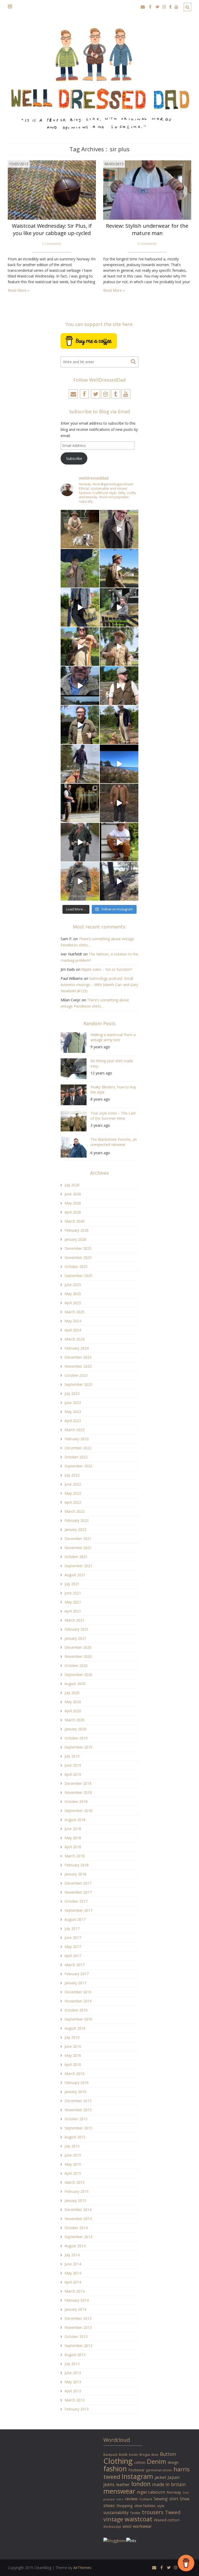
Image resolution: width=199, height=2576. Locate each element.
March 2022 (74, 1511)
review (131, 2499)
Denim (157, 2461)
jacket (160, 2477)
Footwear (136, 2470)
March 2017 (74, 1965)
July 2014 (72, 2255)
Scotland (146, 2499)
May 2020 (73, 1702)
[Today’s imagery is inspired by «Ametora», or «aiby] (80, 607)
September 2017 (78, 1910)
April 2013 (73, 2391)
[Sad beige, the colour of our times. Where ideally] (80, 647)
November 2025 (78, 1257)
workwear (142, 2526)
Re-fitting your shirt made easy (112, 1063)
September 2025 (78, 1276)
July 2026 (72, 1185)
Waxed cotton (167, 2520)
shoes (109, 2506)
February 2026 (77, 1230)
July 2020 (72, 1693)
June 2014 (73, 2264)
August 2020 (75, 1684)
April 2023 (73, 1421)
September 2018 (78, 1811)
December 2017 (78, 1883)
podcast (109, 2499)
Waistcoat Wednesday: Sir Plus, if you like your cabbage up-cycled (52, 229)
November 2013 (78, 2327)
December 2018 (78, 1783)
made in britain (169, 2484)
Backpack (110, 2454)
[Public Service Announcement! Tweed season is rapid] (119, 686)
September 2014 (78, 2237)
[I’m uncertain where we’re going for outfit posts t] (80, 568)
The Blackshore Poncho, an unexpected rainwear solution (114, 1143)
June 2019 (73, 1765)
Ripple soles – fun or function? (107, 969)
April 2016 (73, 2064)
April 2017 (73, 1956)
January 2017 (75, 1983)
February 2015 (77, 2191)
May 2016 (73, 2055)
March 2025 (74, 1312)
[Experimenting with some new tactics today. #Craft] (119, 803)
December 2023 (78, 1357)
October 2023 (76, 1375)
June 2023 (73, 1403)
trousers (153, 2512)
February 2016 (77, 2083)
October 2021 (76, 1557)
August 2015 (75, 2137)
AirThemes (82, 2568)
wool (127, 2526)
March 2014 (74, 2291)
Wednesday (112, 2527)
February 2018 (77, 1865)
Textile (135, 2513)
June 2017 (73, 1938)
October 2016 (76, 2010)
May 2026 (73, 1203)
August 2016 (75, 2028)
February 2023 (77, 1439)
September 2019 (78, 1747)
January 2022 (75, 1529)
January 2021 (75, 1638)
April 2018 (73, 1847)
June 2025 (73, 1285)
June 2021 (73, 1593)
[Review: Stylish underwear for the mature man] (147, 190)
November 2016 (78, 2001)
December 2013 (78, 2318)
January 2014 (75, 2309)
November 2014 (78, 2219)
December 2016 (78, 1992)
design (173, 2462)
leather (123, 2485)
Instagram (137, 2476)
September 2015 (78, 2128)
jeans (109, 2484)
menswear (119, 2491)
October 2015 (76, 2119)
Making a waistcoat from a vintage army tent (113, 1037)
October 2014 (76, 2228)
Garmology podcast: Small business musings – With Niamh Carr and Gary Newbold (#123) (99, 985)
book (123, 2454)
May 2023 (73, 1412)
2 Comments (52, 244)
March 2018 (74, 1856)
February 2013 (77, 2409)
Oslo (186, 2492)
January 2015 (75, 2200)
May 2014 (73, 2273)
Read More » (19, 290)
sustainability (116, 2513)
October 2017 (76, 1901)
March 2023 (74, 1430)
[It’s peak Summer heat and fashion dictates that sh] (119, 647)
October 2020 (76, 1665)
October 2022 (76, 1457)
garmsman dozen (159, 2470)
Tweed (173, 2512)
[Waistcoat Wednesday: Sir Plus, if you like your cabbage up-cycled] (52, 190)
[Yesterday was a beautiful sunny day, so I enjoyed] (119, 881)
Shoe (185, 2499)
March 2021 (74, 1620)
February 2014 (77, 2300)
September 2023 (78, 1384)
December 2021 (78, 1539)
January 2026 (75, 1239)
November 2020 (78, 1656)
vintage (113, 2519)
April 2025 (73, 1303)
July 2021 (72, 1584)
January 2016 (75, 2092)
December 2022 (78, 1448)
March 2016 (74, 2074)
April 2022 (73, 1502)
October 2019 (76, 1738)
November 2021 (78, 1548)
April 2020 (73, 1711)
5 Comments (147, 244)
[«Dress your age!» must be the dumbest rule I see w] (119, 842)
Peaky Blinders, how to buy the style (113, 1090)
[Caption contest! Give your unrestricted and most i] (80, 529)
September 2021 (78, 1566)
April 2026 (73, 1212)
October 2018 (76, 1801)
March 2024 (74, 1339)
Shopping (125, 2506)
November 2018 (78, 1792)
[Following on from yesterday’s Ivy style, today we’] (119, 568)
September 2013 (78, 2346)
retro (120, 2499)
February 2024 (77, 1348)
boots (133, 2455)
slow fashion (145, 2506)
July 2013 (72, 2364)
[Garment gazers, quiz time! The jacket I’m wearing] (80, 725)
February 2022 (77, 1520)
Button (168, 2454)
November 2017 (78, 1892)
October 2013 (76, 2336)
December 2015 (78, 2101)
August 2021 (75, 1575)
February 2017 (77, 1974)
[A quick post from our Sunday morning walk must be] (119, 725)
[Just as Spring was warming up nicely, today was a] (80, 764)
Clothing (118, 2461)
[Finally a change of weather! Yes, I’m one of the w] (80, 686)
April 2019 (73, 1774)
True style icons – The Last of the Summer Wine (113, 1116)
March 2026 (74, 1221)
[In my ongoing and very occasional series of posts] (80, 803)
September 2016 (78, 2019)
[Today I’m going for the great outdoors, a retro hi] (119, 764)
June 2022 (73, 1484)
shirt (174, 2499)
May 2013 (73, 2382)
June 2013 (73, 2373)
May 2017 (73, 1947)
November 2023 (78, 1366)
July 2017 (72, 1928)
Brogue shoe (149, 2455)
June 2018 (73, 1829)
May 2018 (73, 1838)
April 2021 (73, 1611)
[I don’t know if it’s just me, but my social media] (119, 529)
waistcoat (138, 2519)
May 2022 (73, 1493)
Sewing (161, 2499)
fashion (115, 2469)
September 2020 (78, 1675)
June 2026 (73, 1194)
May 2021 (73, 1602)
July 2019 (72, 1756)
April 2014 (73, 2282)
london (141, 2484)
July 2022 (72, 1475)
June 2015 (73, 2155)
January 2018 (75, 1874)
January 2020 (75, 1729)
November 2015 (78, 2110)
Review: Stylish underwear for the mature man (147, 229)
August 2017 (75, 1919)
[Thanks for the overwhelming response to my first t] (80, 842)
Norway (174, 2492)
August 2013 (75, 2355)
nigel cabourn (151, 2492)
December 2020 (78, 1647)
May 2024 (73, 1321)
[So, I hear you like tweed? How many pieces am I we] (80, 881)
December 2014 (78, 2210)
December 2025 (78, 1248)
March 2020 (74, 1720)
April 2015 (73, 2173)
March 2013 (74, 2400)
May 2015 (73, 2164)
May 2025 (73, 1294)
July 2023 (72, 1393)
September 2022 (78, 1466)
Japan (174, 2477)
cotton (140, 2462)
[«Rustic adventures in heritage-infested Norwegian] (119, 607)
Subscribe (74, 458)
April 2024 (73, 1330)
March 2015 (74, 2182)
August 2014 (75, 2246)
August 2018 (75, 1820)
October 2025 (76, 1266)
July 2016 (72, 2037)
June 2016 (73, 2046)
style (161, 2506)
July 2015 (72, 2146)
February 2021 (77, 1629)
